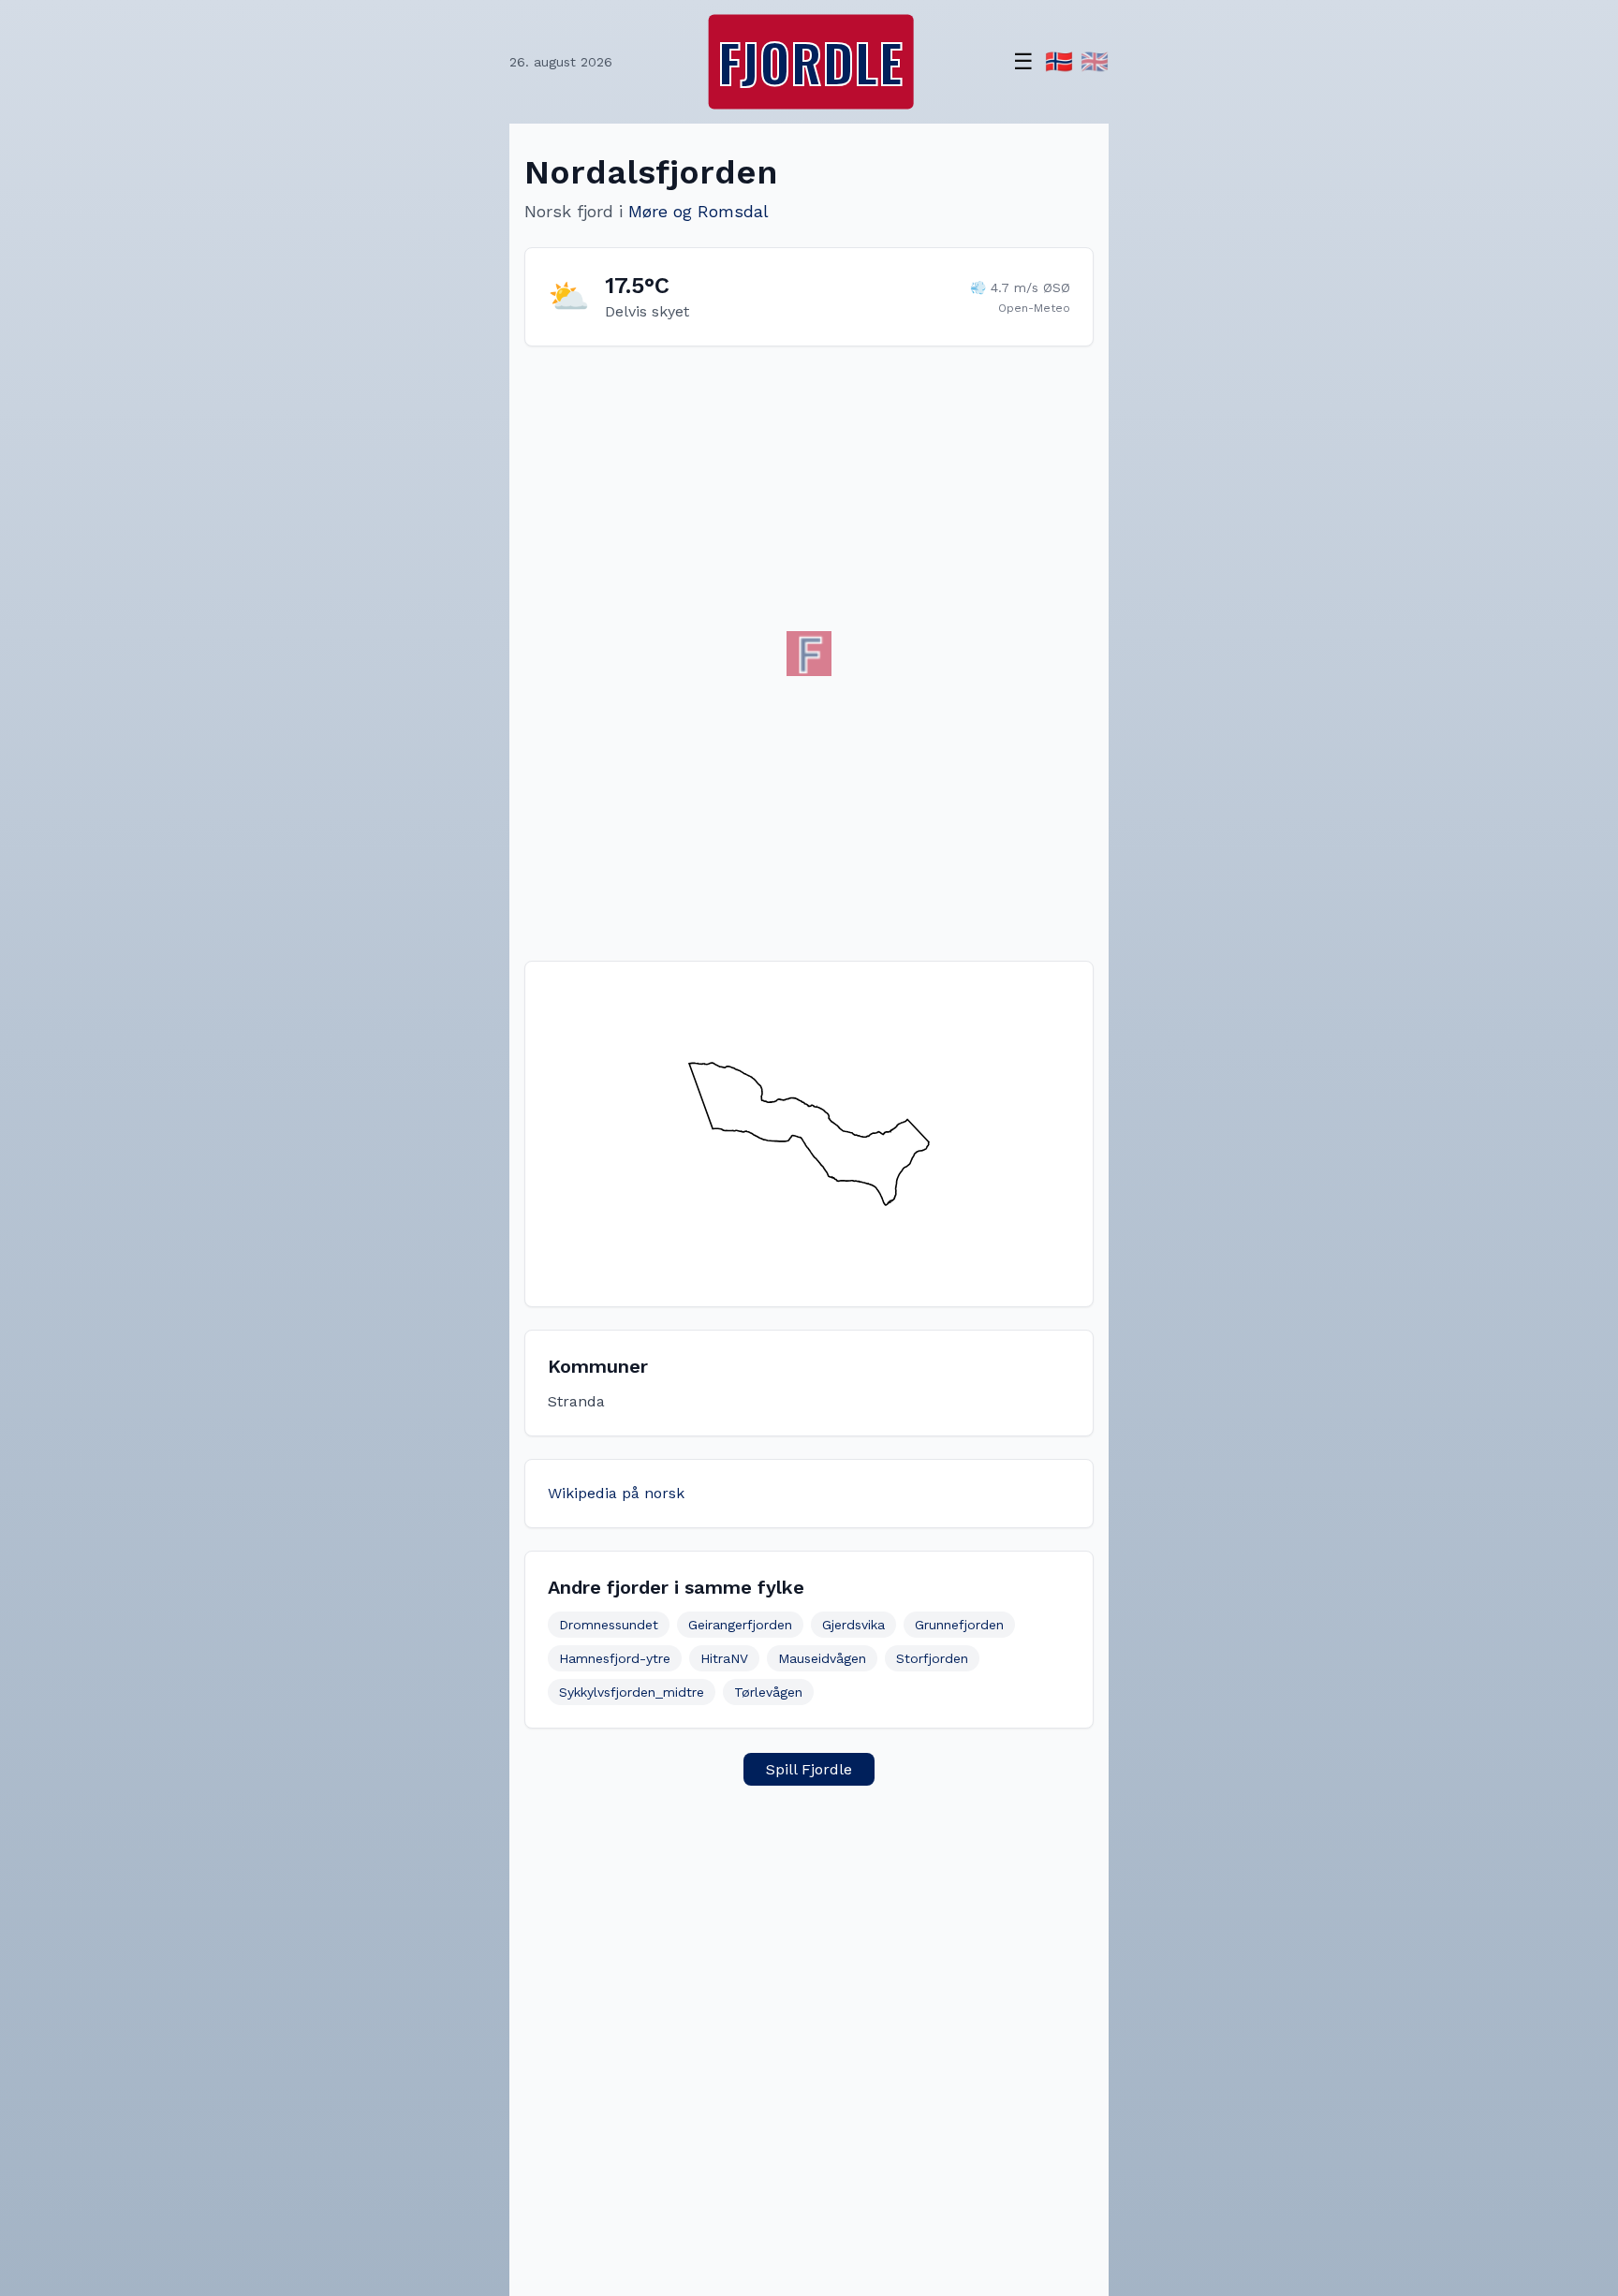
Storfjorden (932, 1658)
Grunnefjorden (959, 1625)
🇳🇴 (1059, 62)
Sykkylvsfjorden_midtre (632, 1692)
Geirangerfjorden (740, 1625)
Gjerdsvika (853, 1625)
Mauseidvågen (822, 1658)
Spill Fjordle (809, 1769)
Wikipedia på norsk (616, 1493)
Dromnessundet (609, 1625)
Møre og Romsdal (699, 211)
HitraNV (724, 1658)
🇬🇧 (1095, 62)
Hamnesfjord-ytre (615, 1658)
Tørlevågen (768, 1692)
